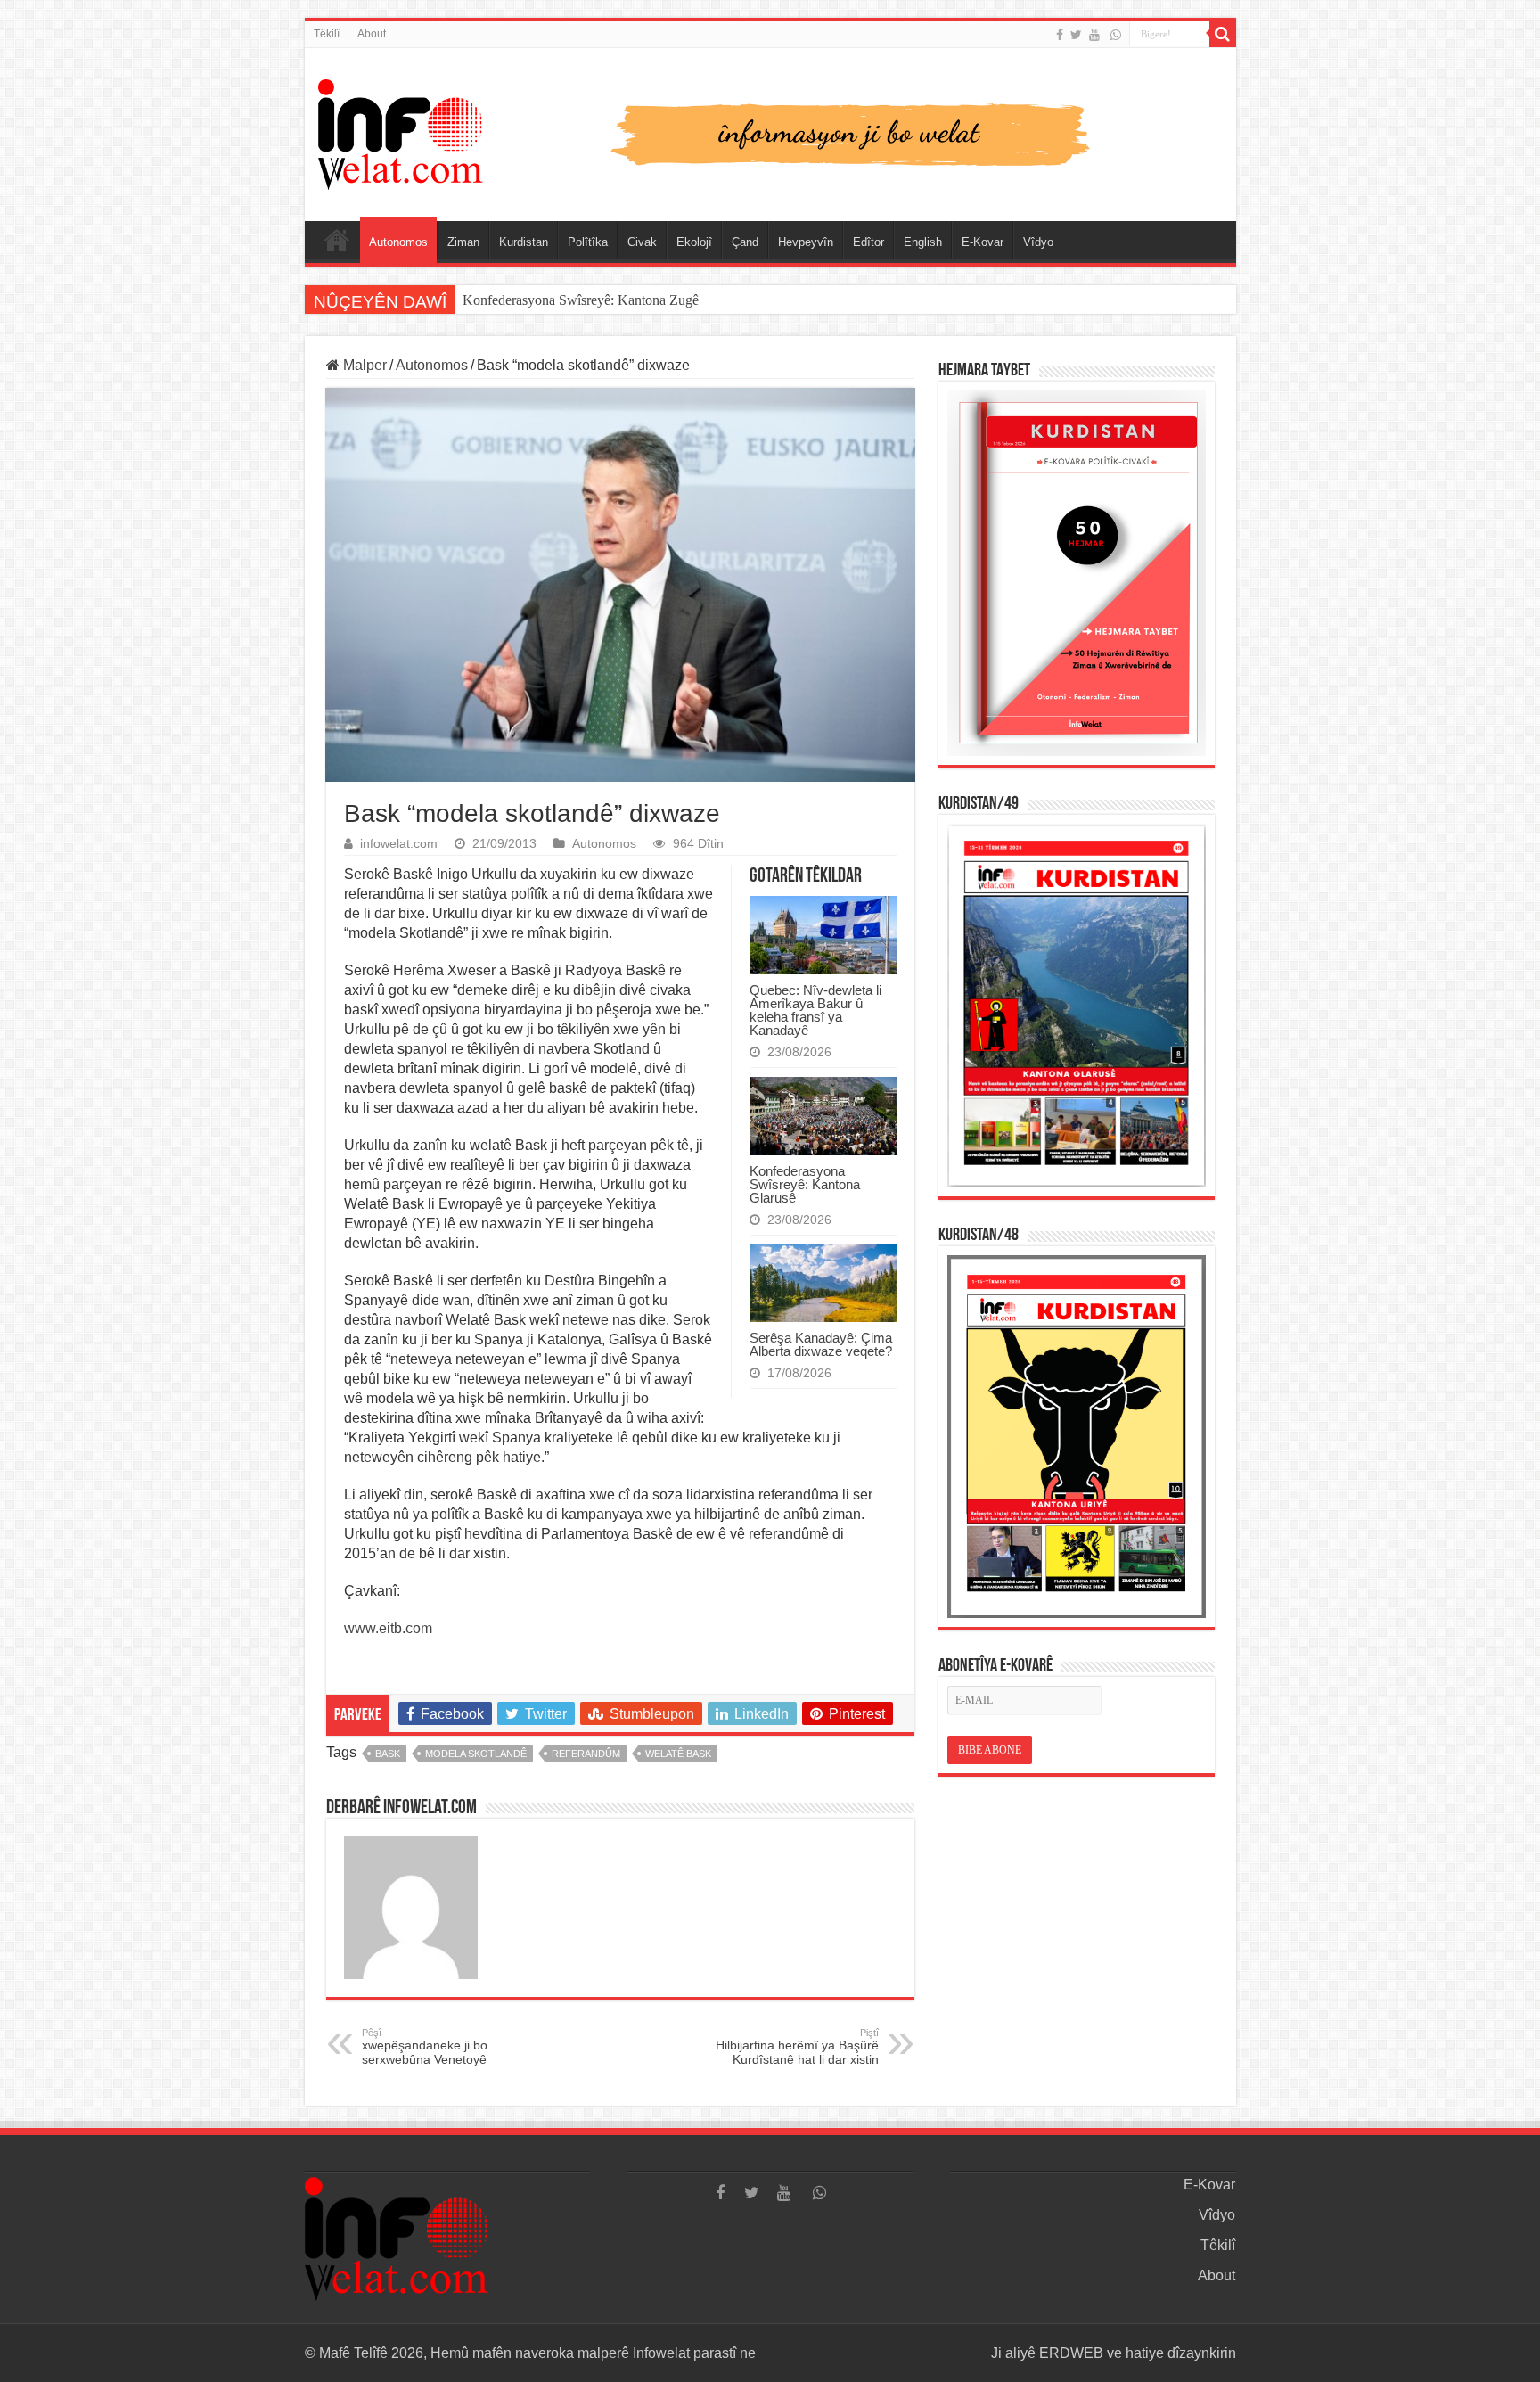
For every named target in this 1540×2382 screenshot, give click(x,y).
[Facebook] (1060, 35)
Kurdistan (524, 242)
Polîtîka (588, 242)
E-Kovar (983, 242)
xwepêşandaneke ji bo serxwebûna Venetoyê (425, 2047)
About (372, 34)
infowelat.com (399, 844)
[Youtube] (1094, 35)
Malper (363, 365)
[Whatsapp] (1116, 35)
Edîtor (868, 242)
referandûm (586, 1754)
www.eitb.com (388, 1628)
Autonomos (398, 242)
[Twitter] (1076, 35)
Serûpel (337, 240)
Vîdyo (1038, 242)
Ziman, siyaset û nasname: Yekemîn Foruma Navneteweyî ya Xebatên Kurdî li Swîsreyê (713, 300)
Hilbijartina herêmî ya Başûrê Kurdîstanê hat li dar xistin (797, 2047)
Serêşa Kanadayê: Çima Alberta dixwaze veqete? (821, 1344)
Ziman (463, 242)
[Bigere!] (1223, 34)
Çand (745, 242)
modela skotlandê (476, 1754)
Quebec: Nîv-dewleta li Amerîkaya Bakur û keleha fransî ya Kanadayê (815, 1010)
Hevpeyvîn (806, 242)
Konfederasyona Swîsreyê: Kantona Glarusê (805, 1184)
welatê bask (678, 1754)
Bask (388, 1754)
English (923, 242)
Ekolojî (694, 242)
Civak (642, 242)
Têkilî (327, 34)
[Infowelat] (770, 131)
